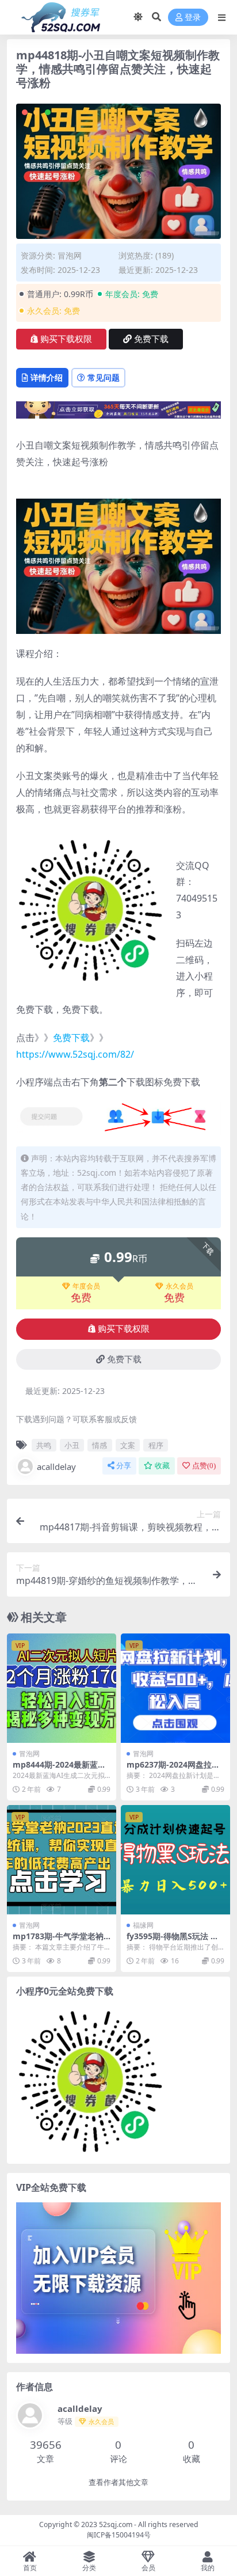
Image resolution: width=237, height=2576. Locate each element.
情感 (100, 1445)
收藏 (162, 1466)
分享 (124, 1466)
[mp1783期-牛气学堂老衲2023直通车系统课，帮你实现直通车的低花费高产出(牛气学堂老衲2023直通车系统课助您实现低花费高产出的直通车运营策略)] (62, 1860)
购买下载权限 (66, 339)
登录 (193, 18)
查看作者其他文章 (118, 2482)
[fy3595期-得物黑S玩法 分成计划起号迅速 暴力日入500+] (175, 1860)
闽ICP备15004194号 (119, 2535)
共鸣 (44, 1445)
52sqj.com (116, 2524)
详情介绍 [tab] (47, 377)
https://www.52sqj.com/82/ (75, 1054)
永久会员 (179, 1286)
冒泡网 (70, 255)
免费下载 (151, 339)
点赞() (204, 1466)
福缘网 (143, 1925)
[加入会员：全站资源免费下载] (118, 413)
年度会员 (86, 1286)
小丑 (72, 1445)
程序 (156, 1445)
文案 (128, 1445)
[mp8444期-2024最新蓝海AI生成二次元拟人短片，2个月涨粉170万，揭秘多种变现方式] (62, 1688)
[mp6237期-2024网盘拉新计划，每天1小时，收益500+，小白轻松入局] (175, 1688)
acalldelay (56, 1466)
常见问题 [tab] (104, 377)
